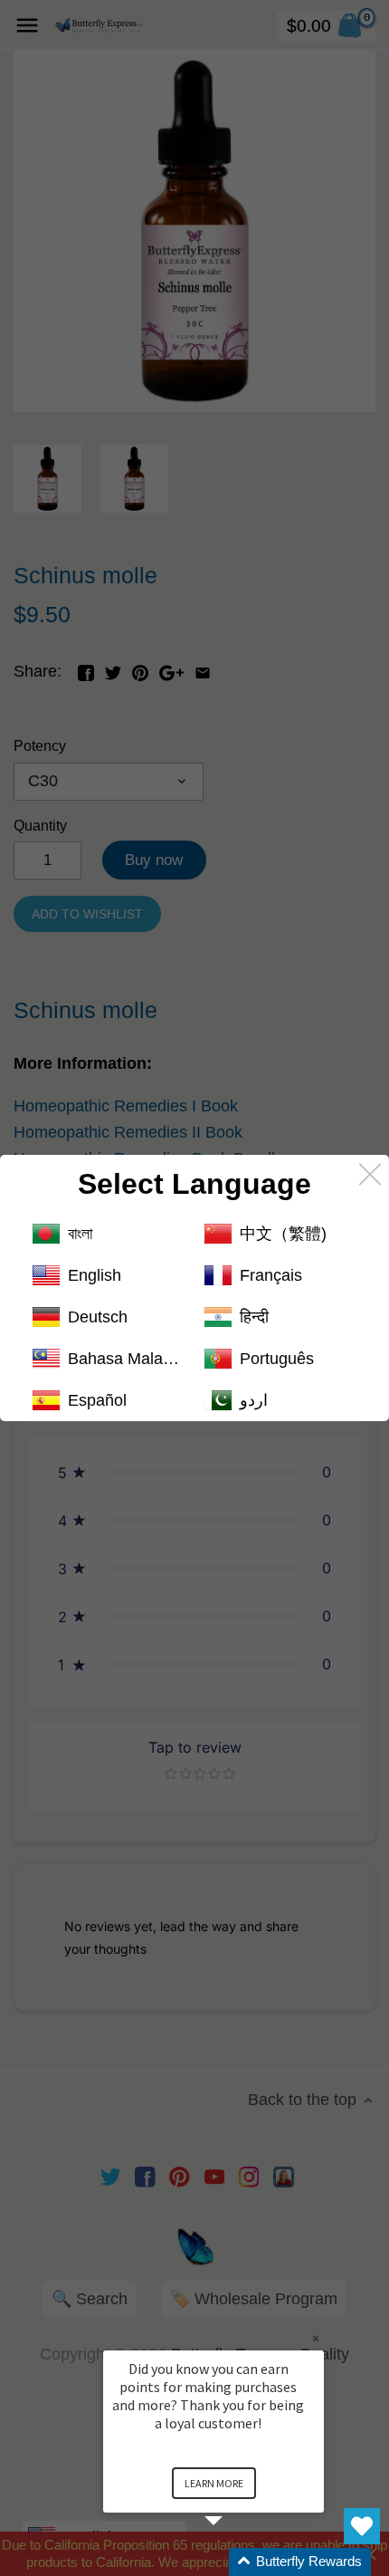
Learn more (214, 2483)
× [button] (316, 2338)
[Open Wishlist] (362, 2526)
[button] (235, 2562)
